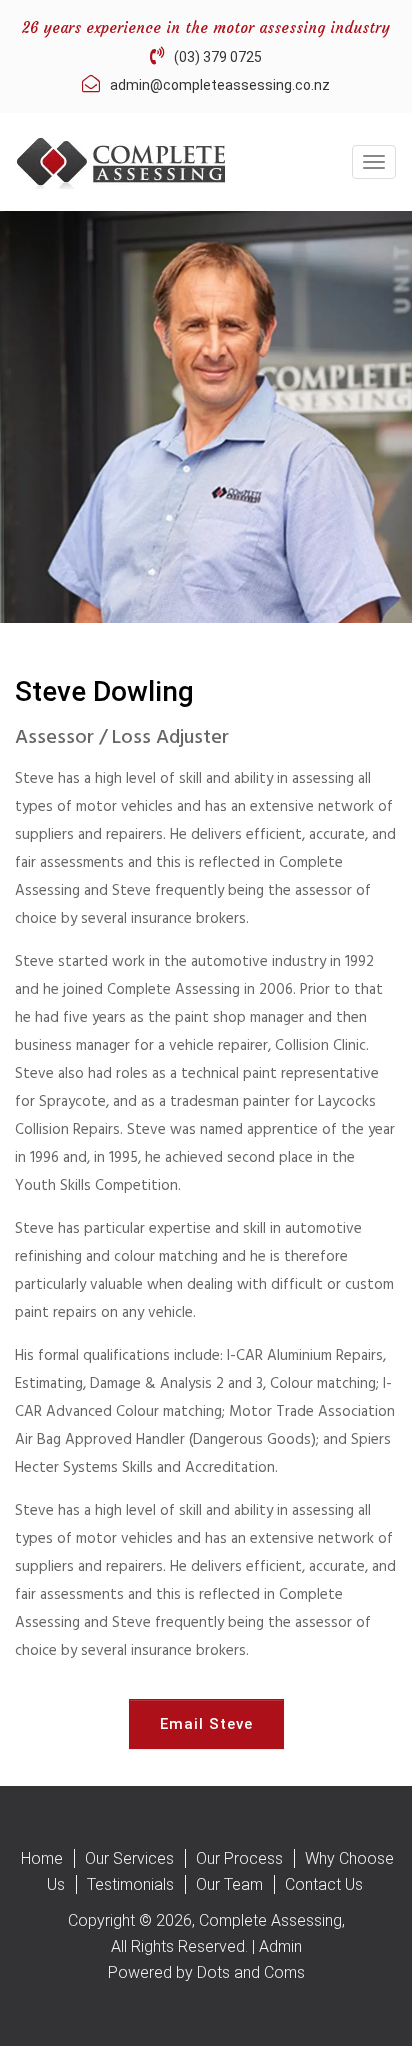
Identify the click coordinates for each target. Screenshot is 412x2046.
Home (42, 1858)
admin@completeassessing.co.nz (220, 85)
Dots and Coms (251, 1972)
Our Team (229, 1884)
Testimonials (130, 1884)
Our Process (239, 1858)
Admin (280, 1946)
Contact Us (324, 1884)
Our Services (129, 1858)
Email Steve (206, 1724)
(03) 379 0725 (218, 57)
